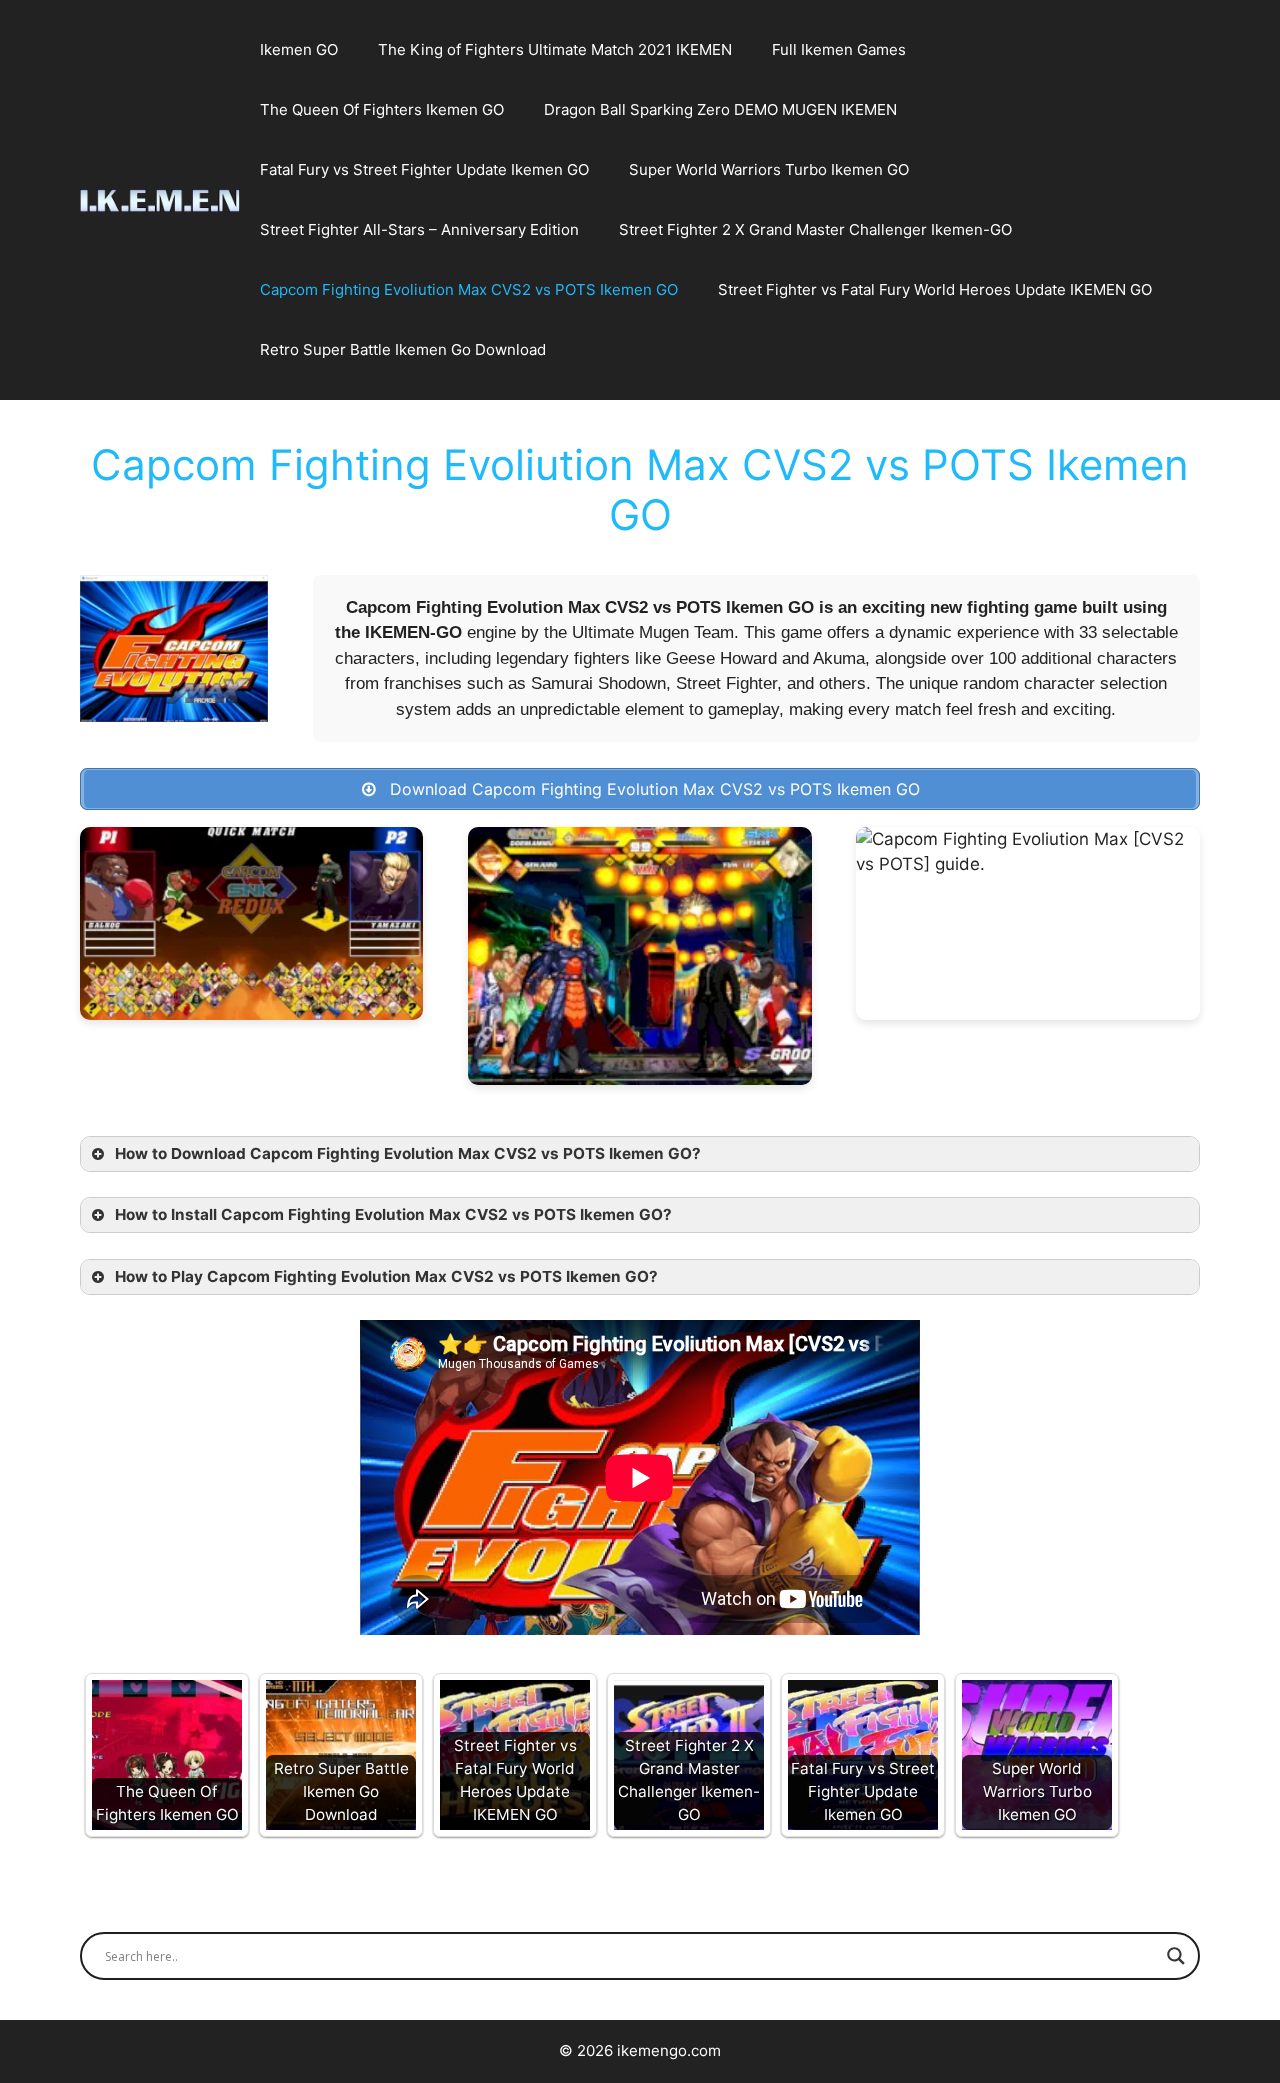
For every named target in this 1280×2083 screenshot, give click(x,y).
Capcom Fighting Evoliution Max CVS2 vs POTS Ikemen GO (469, 289)
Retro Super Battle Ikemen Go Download (403, 349)
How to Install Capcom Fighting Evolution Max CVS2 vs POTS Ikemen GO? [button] (393, 1214)
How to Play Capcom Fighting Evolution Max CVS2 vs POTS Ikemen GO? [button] (386, 1276)
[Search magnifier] (1176, 1956)
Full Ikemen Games (839, 49)
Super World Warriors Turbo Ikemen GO (769, 169)
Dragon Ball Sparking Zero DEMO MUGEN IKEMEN (720, 109)
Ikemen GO (299, 49)
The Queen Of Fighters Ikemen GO (382, 109)
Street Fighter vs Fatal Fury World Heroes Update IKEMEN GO (935, 289)
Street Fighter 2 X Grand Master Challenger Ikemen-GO (815, 229)
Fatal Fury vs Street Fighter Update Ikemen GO (424, 169)
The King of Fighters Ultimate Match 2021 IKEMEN (555, 49)
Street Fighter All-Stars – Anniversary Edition (419, 229)
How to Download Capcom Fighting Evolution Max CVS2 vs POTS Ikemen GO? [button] (408, 1153)
